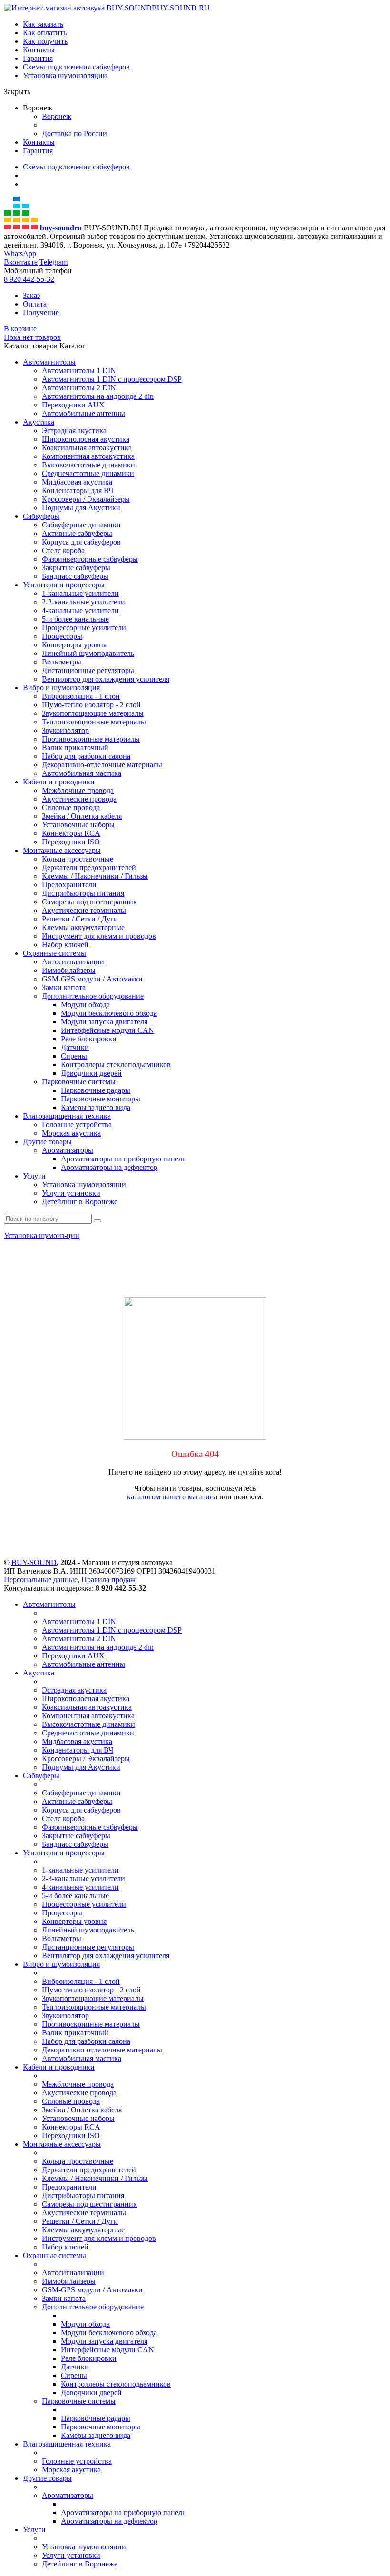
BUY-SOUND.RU (181, 8)
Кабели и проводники (59, 782)
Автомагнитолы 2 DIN (79, 388)
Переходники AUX (73, 405)
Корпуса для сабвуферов (81, 542)
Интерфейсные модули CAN (107, 1030)
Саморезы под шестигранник (89, 902)
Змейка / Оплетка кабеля (82, 816)
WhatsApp (20, 253)
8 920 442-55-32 (29, 279)
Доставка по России (74, 134)
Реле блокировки (89, 1039)
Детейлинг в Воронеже (80, 1202)
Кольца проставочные (78, 859)
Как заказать (43, 24)
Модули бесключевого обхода (109, 1013)
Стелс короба (63, 550)
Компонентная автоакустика (88, 456)
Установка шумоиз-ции (42, 1235)
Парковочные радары (96, 1090)
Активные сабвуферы (77, 533)
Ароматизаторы (68, 1150)
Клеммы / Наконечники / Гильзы (95, 876)
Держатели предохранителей (89, 867)
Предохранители (69, 885)
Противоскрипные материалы (91, 739)
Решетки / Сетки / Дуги (80, 919)
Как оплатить (45, 33)
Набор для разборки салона (86, 756)
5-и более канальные (75, 619)
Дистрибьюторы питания (83, 893)
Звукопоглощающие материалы (93, 713)
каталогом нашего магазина (172, 1497)
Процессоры (62, 636)
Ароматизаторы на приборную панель (123, 1159)
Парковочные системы (79, 1082)
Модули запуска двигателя (104, 1022)
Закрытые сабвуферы (76, 568)
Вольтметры (62, 662)
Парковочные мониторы (101, 1099)
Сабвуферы (41, 516)
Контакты (39, 50)
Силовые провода (71, 807)
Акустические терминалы (84, 910)
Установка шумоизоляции (65, 75)
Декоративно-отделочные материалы (102, 765)
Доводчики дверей (91, 1073)
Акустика (39, 422)
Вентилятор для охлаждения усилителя (106, 679)
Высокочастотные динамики (88, 465)
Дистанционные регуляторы (88, 670)
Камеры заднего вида (96, 1107)
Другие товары (47, 1142)
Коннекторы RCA (71, 833)
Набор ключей (65, 945)
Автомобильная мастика (82, 773)
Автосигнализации (73, 962)
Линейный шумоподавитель (88, 653)
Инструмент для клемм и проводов (99, 936)
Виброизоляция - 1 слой (81, 696)
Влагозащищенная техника (67, 1116)
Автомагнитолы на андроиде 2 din (98, 396)
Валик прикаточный (75, 748)
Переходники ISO (71, 842)
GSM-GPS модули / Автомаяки (92, 979)
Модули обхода (85, 1005)
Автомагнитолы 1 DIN (79, 371)
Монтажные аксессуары (62, 850)
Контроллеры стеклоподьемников (116, 1065)
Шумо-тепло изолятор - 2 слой (91, 705)
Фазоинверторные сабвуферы (90, 559)
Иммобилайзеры (69, 970)
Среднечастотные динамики (88, 473)
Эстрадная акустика (74, 431)
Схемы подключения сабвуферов (76, 67)
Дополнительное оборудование (93, 996)
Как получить (45, 41)
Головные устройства (77, 1125)
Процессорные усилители (84, 628)
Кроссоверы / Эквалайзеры (86, 499)
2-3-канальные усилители (83, 602)
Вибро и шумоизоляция (61, 688)
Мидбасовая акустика (77, 482)
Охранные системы (54, 953)
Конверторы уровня (74, 645)
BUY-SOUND (34, 1562)
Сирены (74, 1056)
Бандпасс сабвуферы (75, 576)
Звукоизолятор (65, 730)
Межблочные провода (78, 790)
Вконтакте (21, 262)
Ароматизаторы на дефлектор (109, 1167)
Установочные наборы (78, 825)
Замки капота (64, 987)
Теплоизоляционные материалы (94, 722)
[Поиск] (97, 1221)
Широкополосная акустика (86, 439)
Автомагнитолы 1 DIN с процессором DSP (112, 379)
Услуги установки (71, 1193)
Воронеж (57, 116)
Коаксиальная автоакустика (87, 448)
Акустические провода (79, 799)
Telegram (54, 262)
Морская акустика (71, 1133)
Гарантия (38, 58)
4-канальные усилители (80, 610)
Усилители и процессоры (64, 585)
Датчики (75, 1047)
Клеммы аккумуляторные (83, 927)
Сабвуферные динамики (81, 525)
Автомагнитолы (49, 362)
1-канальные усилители (80, 593)
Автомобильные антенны (83, 413)
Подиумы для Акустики (81, 508)
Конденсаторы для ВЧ (78, 490)
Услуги (34, 1176)
